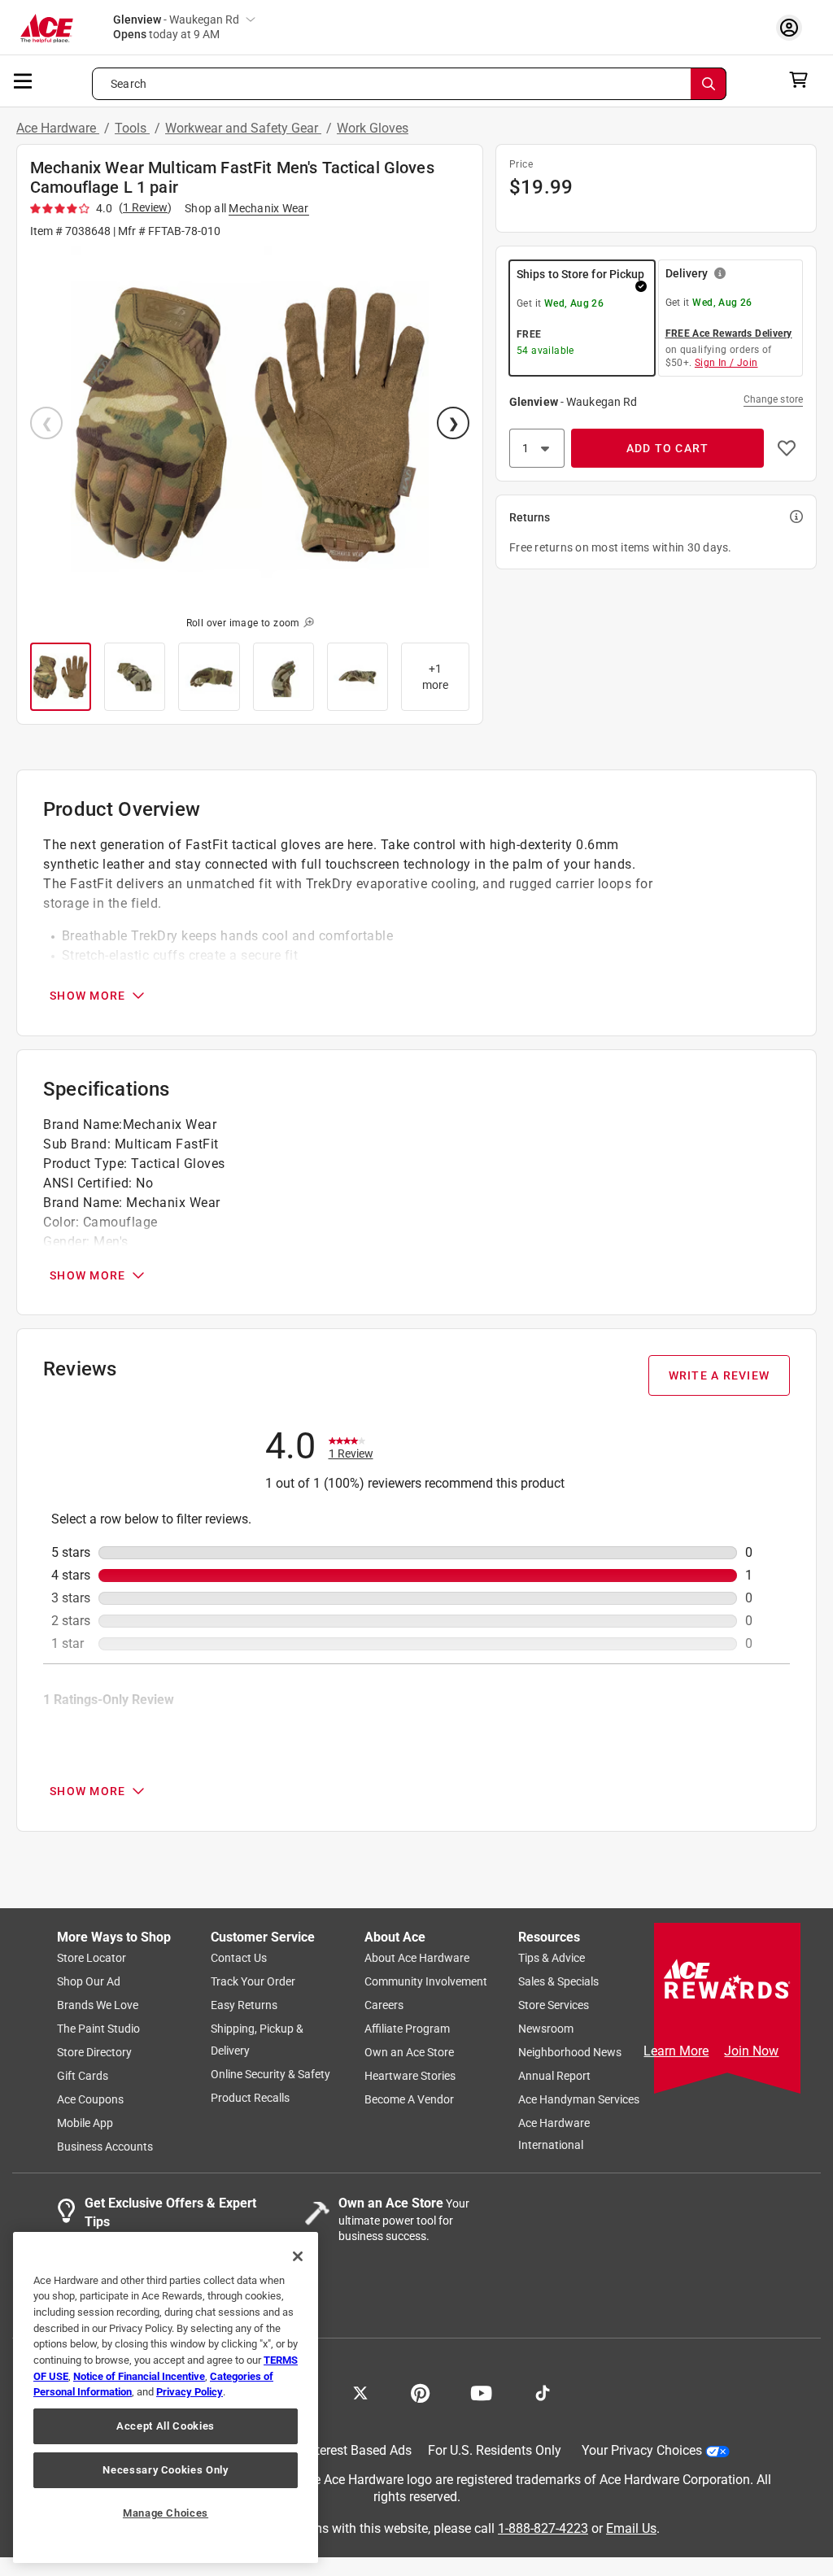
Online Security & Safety (270, 2075)
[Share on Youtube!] (481, 2392)
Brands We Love (98, 2006)
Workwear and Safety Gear (243, 128)
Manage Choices (166, 2513)
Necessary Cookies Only (165, 2470)
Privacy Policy (190, 2392)
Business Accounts (105, 2147)
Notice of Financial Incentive (139, 2376)
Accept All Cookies (166, 2426)
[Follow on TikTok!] (543, 2392)
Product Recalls (250, 2099)
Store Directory (94, 2053)
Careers (384, 2006)
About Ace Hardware (417, 1959)
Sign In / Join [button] (726, 363)
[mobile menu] (24, 80)
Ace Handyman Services (579, 2100)
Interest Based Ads (358, 2451)
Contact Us (239, 1959)
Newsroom (546, 2029)
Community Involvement (426, 1982)
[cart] (803, 80)
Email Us (631, 2528)
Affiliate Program (407, 2029)
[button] (250, 425)
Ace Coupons (90, 2100)
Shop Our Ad (89, 1982)
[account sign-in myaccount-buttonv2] (793, 27)
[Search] (709, 84)
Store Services (554, 2006)
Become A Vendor (409, 2100)
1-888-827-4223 (543, 2528)
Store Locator (92, 1959)
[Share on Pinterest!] (420, 2392)
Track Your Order (253, 1982)
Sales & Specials (558, 1982)
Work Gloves (373, 128)
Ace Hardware (58, 128)
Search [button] (129, 84)
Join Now (751, 2051)
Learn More (676, 2051)
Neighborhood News (570, 2053)
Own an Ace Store (409, 2053)
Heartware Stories (410, 2077)
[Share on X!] (360, 2392)
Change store (773, 399)
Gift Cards (83, 2077)
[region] (166, 2397)
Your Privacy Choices (642, 2451)
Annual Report (554, 2077)
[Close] (298, 2256)
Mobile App (85, 2124)
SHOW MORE (87, 996)
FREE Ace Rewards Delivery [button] (729, 333)
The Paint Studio (98, 2029)
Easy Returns (244, 2006)
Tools (132, 128)
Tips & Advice (552, 1959)
